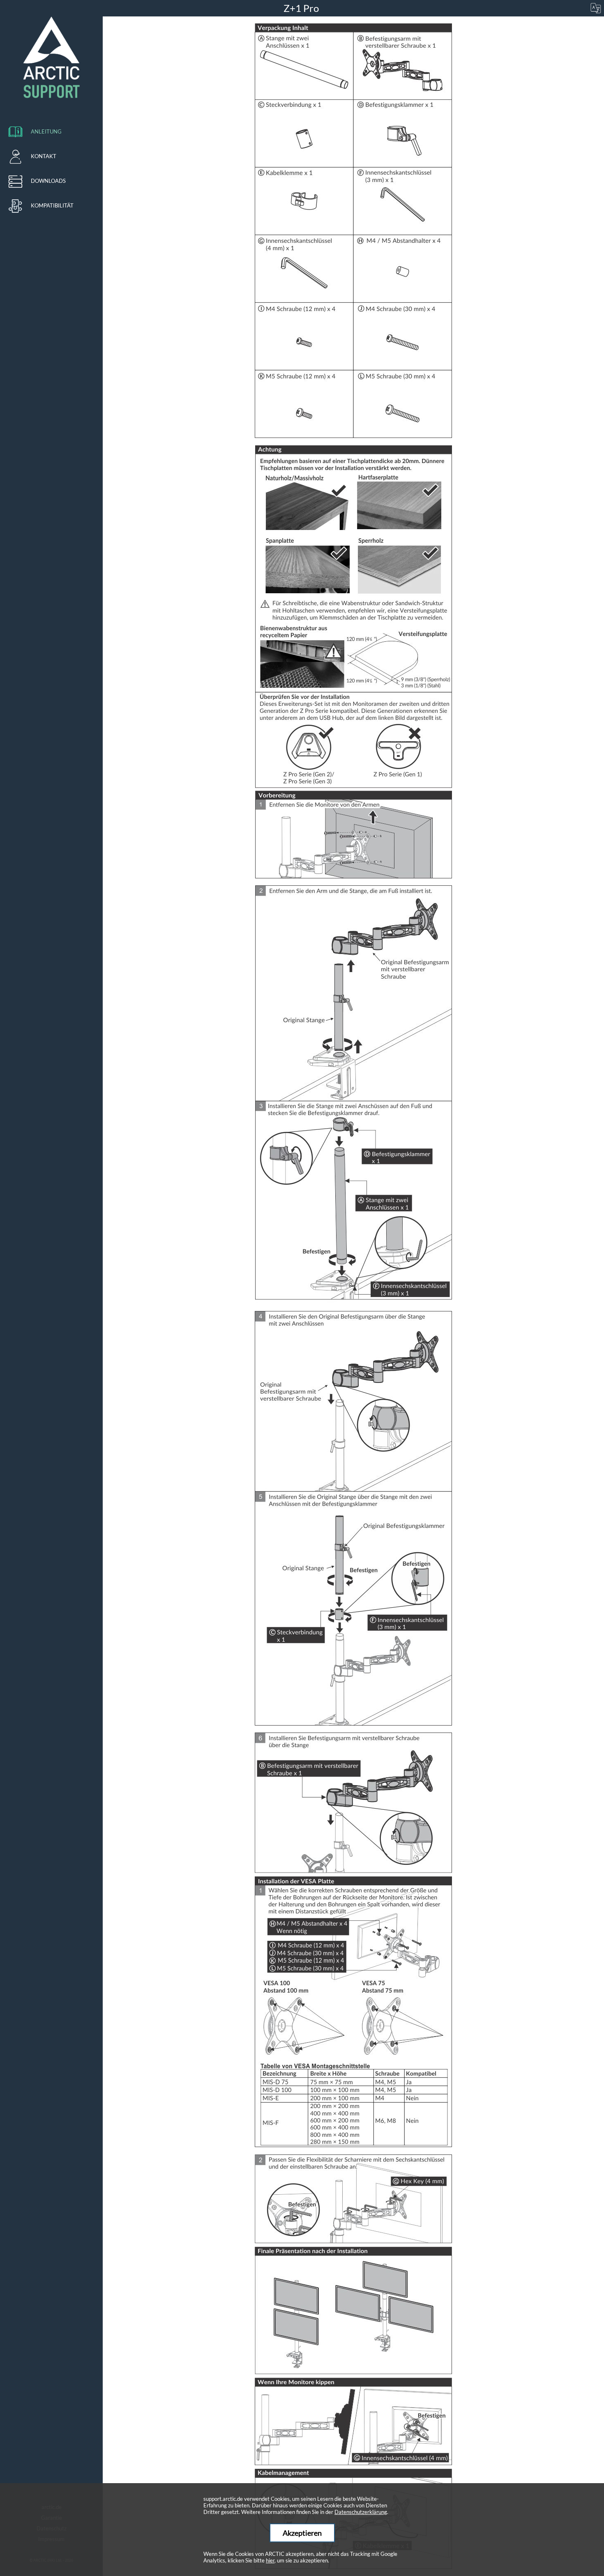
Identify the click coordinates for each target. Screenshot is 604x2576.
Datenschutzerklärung (361, 2512)
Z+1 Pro (302, 8)
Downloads (48, 181)
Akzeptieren (302, 2533)
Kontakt (44, 156)
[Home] (51, 58)
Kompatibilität (52, 205)
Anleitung (46, 131)
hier (270, 2560)
